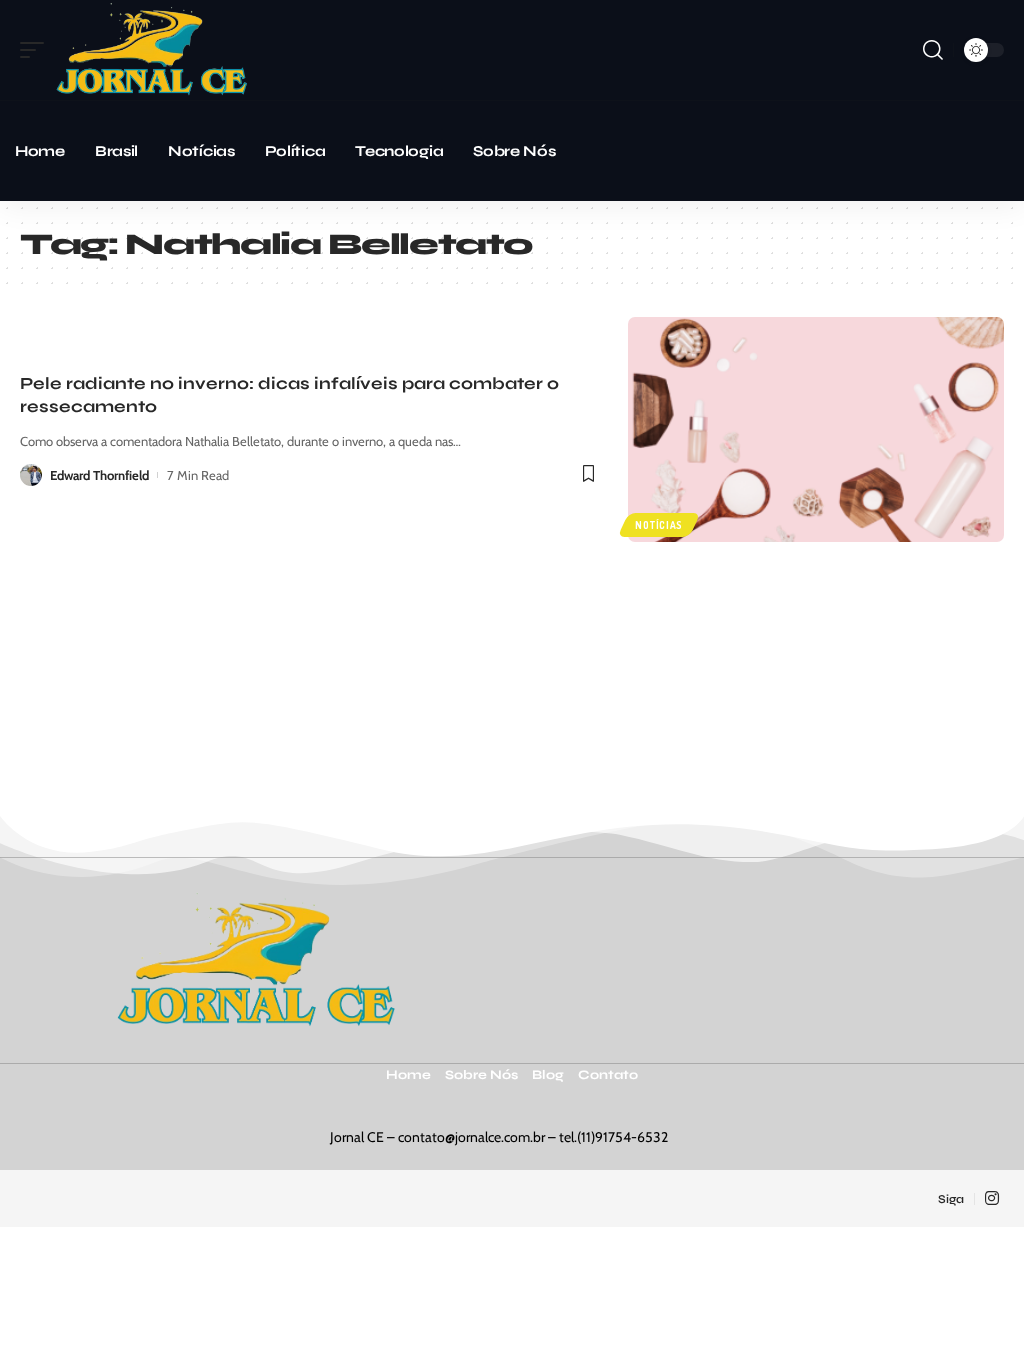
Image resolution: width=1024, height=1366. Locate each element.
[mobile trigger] (37, 50)
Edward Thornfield (99, 475)
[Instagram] (992, 1198)
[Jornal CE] (152, 50)
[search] (933, 50)
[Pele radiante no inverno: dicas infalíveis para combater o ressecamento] (816, 429)
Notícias (659, 525)
